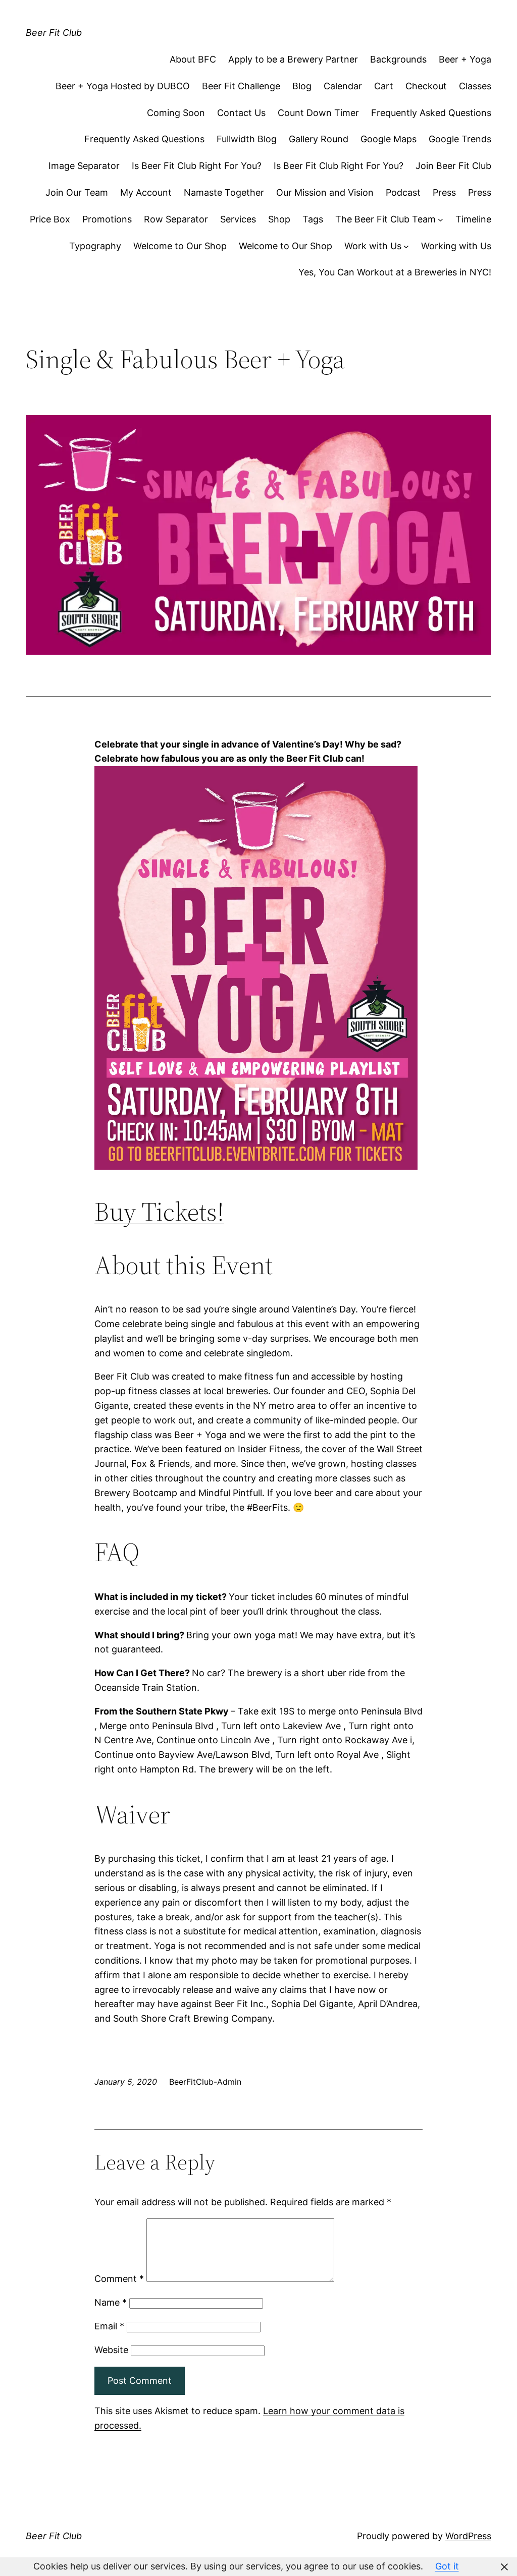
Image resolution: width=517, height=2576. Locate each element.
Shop (279, 219)
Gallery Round (319, 139)
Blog (302, 86)
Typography (95, 246)
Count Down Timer (318, 113)
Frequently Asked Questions (431, 113)
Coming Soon (176, 113)
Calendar (343, 86)
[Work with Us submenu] (406, 246)
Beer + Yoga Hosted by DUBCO (123, 86)
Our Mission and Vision (325, 192)
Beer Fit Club (54, 33)
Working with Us (456, 246)
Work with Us (373, 246)
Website (111, 2350)
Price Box (50, 219)
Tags (313, 219)
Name (111, 2302)
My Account (146, 192)
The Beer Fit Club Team (385, 219)
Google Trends (460, 139)
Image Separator (84, 166)
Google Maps (389, 139)
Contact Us (241, 113)
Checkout (426, 86)
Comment (119, 2279)
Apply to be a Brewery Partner (293, 59)
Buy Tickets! (159, 1211)
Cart (384, 86)
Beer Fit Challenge (241, 86)
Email (109, 2326)
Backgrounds (398, 59)
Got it (447, 2566)
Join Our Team (77, 192)
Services (238, 219)
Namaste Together (224, 192)
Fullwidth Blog (247, 139)
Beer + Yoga (465, 59)
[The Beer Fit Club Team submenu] (441, 220)
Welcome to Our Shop (180, 246)
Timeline (473, 219)
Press (444, 192)
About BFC (193, 59)
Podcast (403, 192)
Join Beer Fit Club (453, 166)
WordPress (468, 2536)
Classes (475, 86)
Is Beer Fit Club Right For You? (197, 166)
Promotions (107, 219)
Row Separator (176, 219)
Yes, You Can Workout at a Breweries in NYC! (395, 272)
